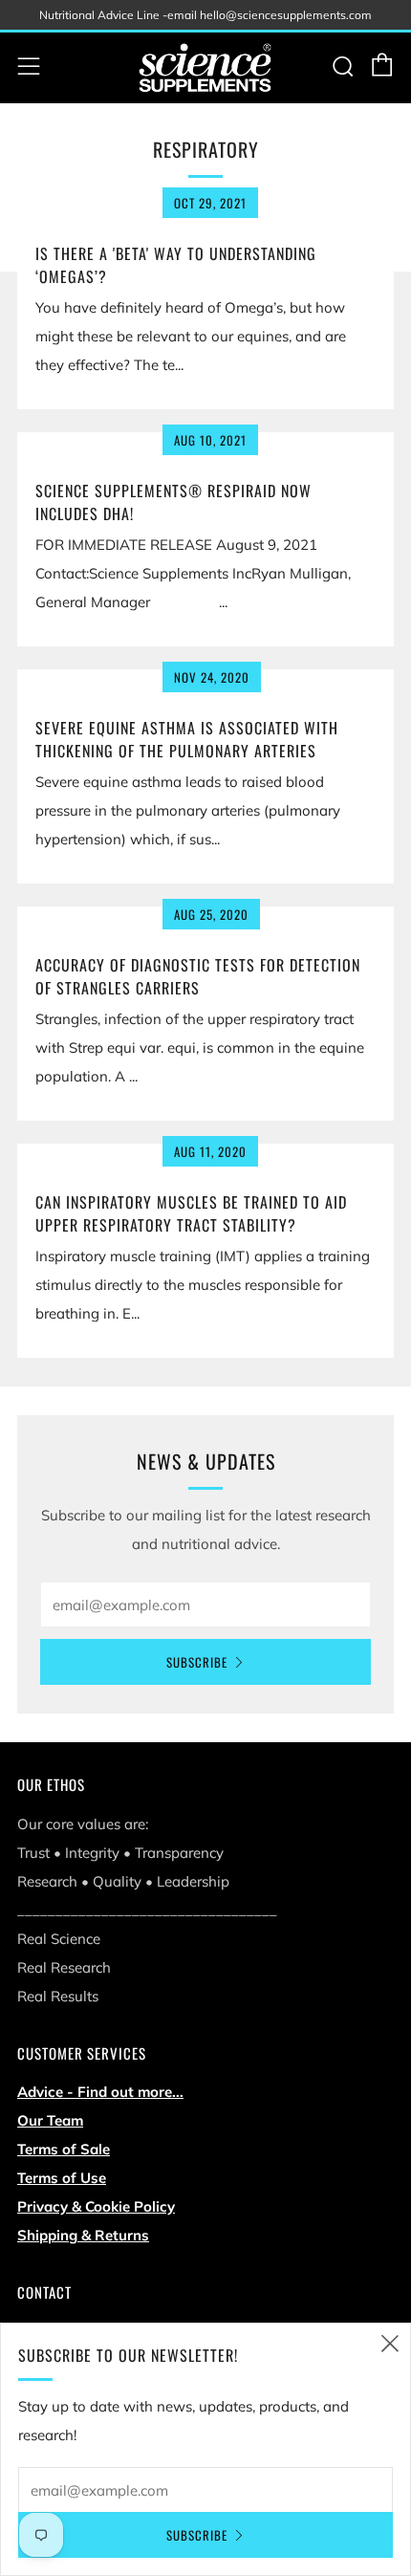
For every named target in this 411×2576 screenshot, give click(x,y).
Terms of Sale (64, 2149)
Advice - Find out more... (100, 2092)
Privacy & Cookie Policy (96, 2206)
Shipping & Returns (83, 2235)
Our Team (50, 2120)
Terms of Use (62, 2178)
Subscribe (197, 1662)
